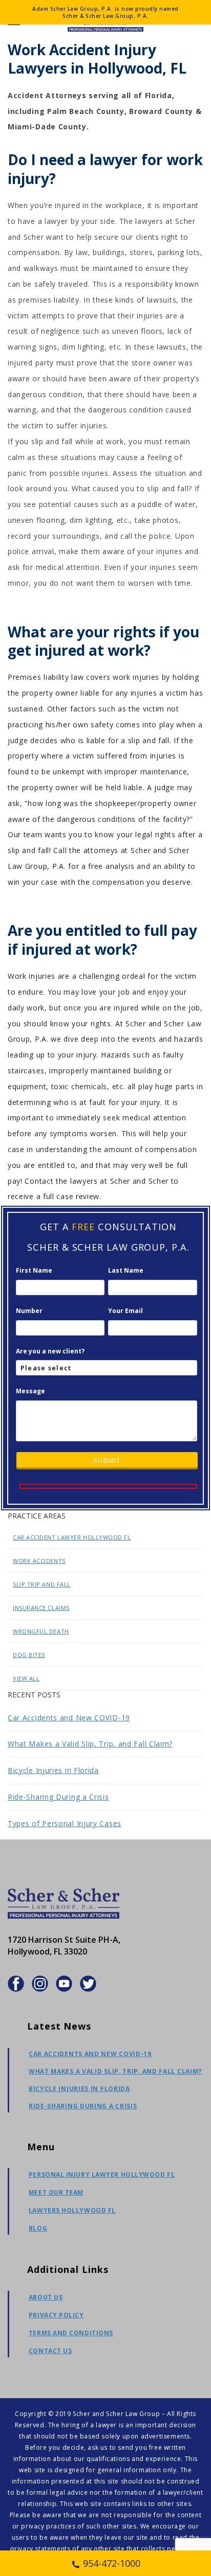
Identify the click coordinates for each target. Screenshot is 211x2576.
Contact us (50, 2351)
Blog (38, 2228)
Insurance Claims (41, 1608)
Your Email (125, 1311)
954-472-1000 (112, 2563)
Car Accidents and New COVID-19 (69, 1718)
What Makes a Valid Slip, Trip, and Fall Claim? (90, 1744)
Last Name (126, 1270)
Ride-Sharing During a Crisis (58, 1797)
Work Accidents (39, 1561)
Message (30, 1391)
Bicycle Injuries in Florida (53, 1770)
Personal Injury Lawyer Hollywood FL (102, 2175)
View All (26, 1678)
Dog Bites (29, 1655)
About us (46, 2297)
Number (29, 1311)
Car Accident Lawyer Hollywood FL (72, 1537)
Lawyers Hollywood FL (72, 2210)
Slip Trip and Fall (42, 1584)
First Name (34, 1270)
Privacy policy (56, 2315)
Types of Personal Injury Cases (65, 1823)
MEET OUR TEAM (56, 2192)
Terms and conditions (71, 2333)
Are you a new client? (50, 1351)
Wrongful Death (41, 1631)
